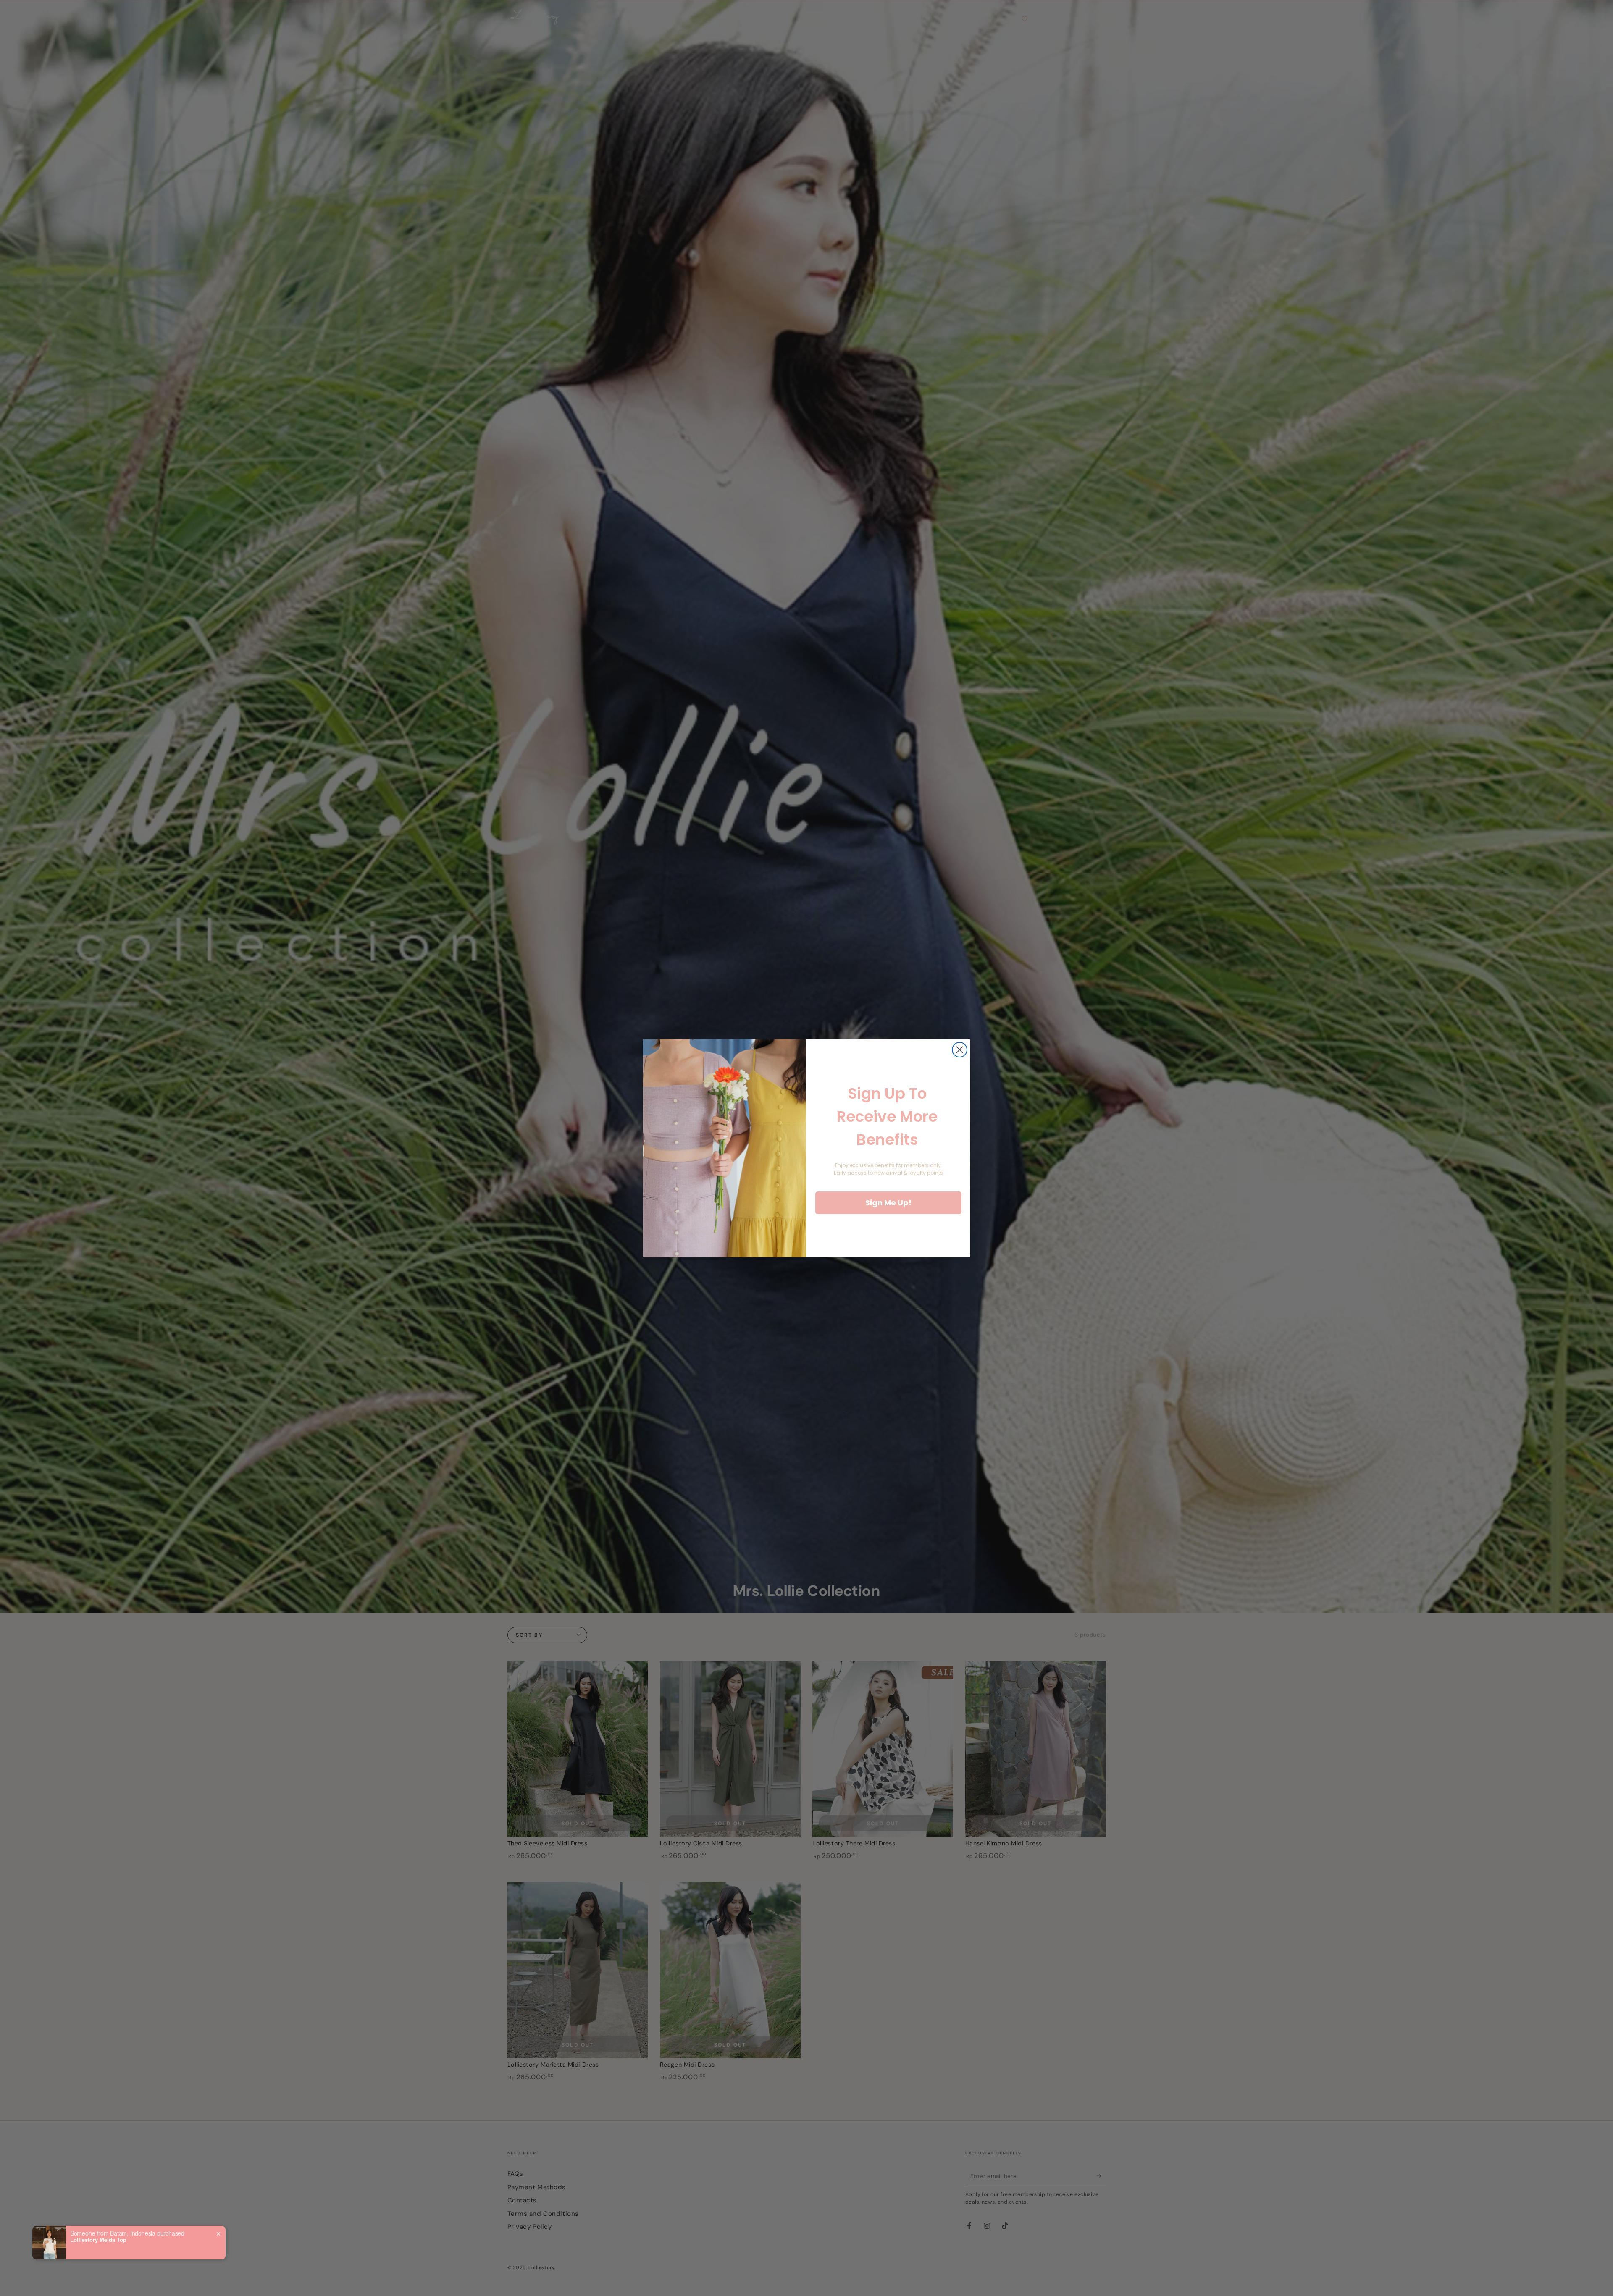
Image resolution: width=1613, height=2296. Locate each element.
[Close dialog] (960, 1050)
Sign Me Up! (888, 1203)
